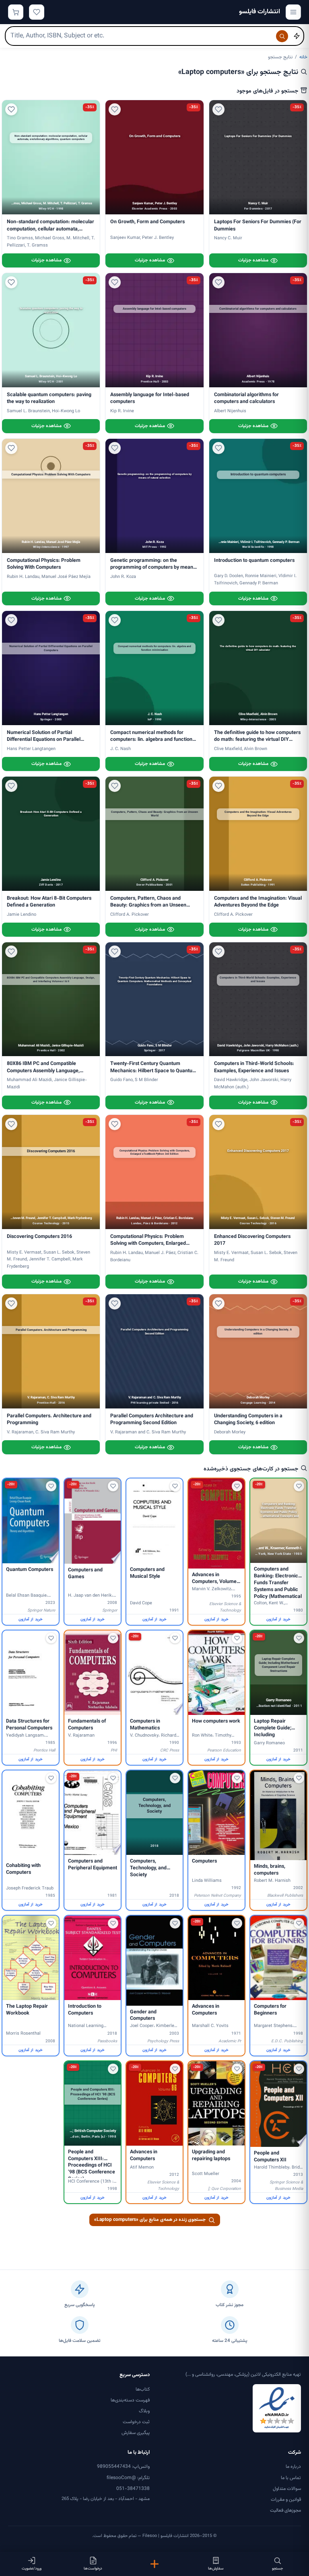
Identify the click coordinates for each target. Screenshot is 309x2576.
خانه (303, 57)
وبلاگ (144, 2411)
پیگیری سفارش (136, 2433)
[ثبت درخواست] (155, 2564)
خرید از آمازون (278, 1619)
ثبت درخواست (136, 2422)
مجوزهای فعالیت (285, 2510)
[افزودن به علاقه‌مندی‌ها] (218, 109)
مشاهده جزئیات (253, 260)
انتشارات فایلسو (260, 12)
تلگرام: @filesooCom (128, 2478)
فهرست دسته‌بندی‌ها (130, 2400)
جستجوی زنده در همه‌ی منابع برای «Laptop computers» (150, 2220)
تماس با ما (291, 2478)
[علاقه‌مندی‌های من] (37, 12)
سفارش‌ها (216, 2569)
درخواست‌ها (93, 2569)
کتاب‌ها (143, 2389)
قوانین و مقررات (286, 2500)
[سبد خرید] (16, 12)
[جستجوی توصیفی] (297, 36)
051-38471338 (133, 2489)
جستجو (277, 2569)
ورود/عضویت (32, 2569)
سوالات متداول (287, 2489)
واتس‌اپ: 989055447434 (123, 2467)
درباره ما (293, 2467)
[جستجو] (282, 36)
